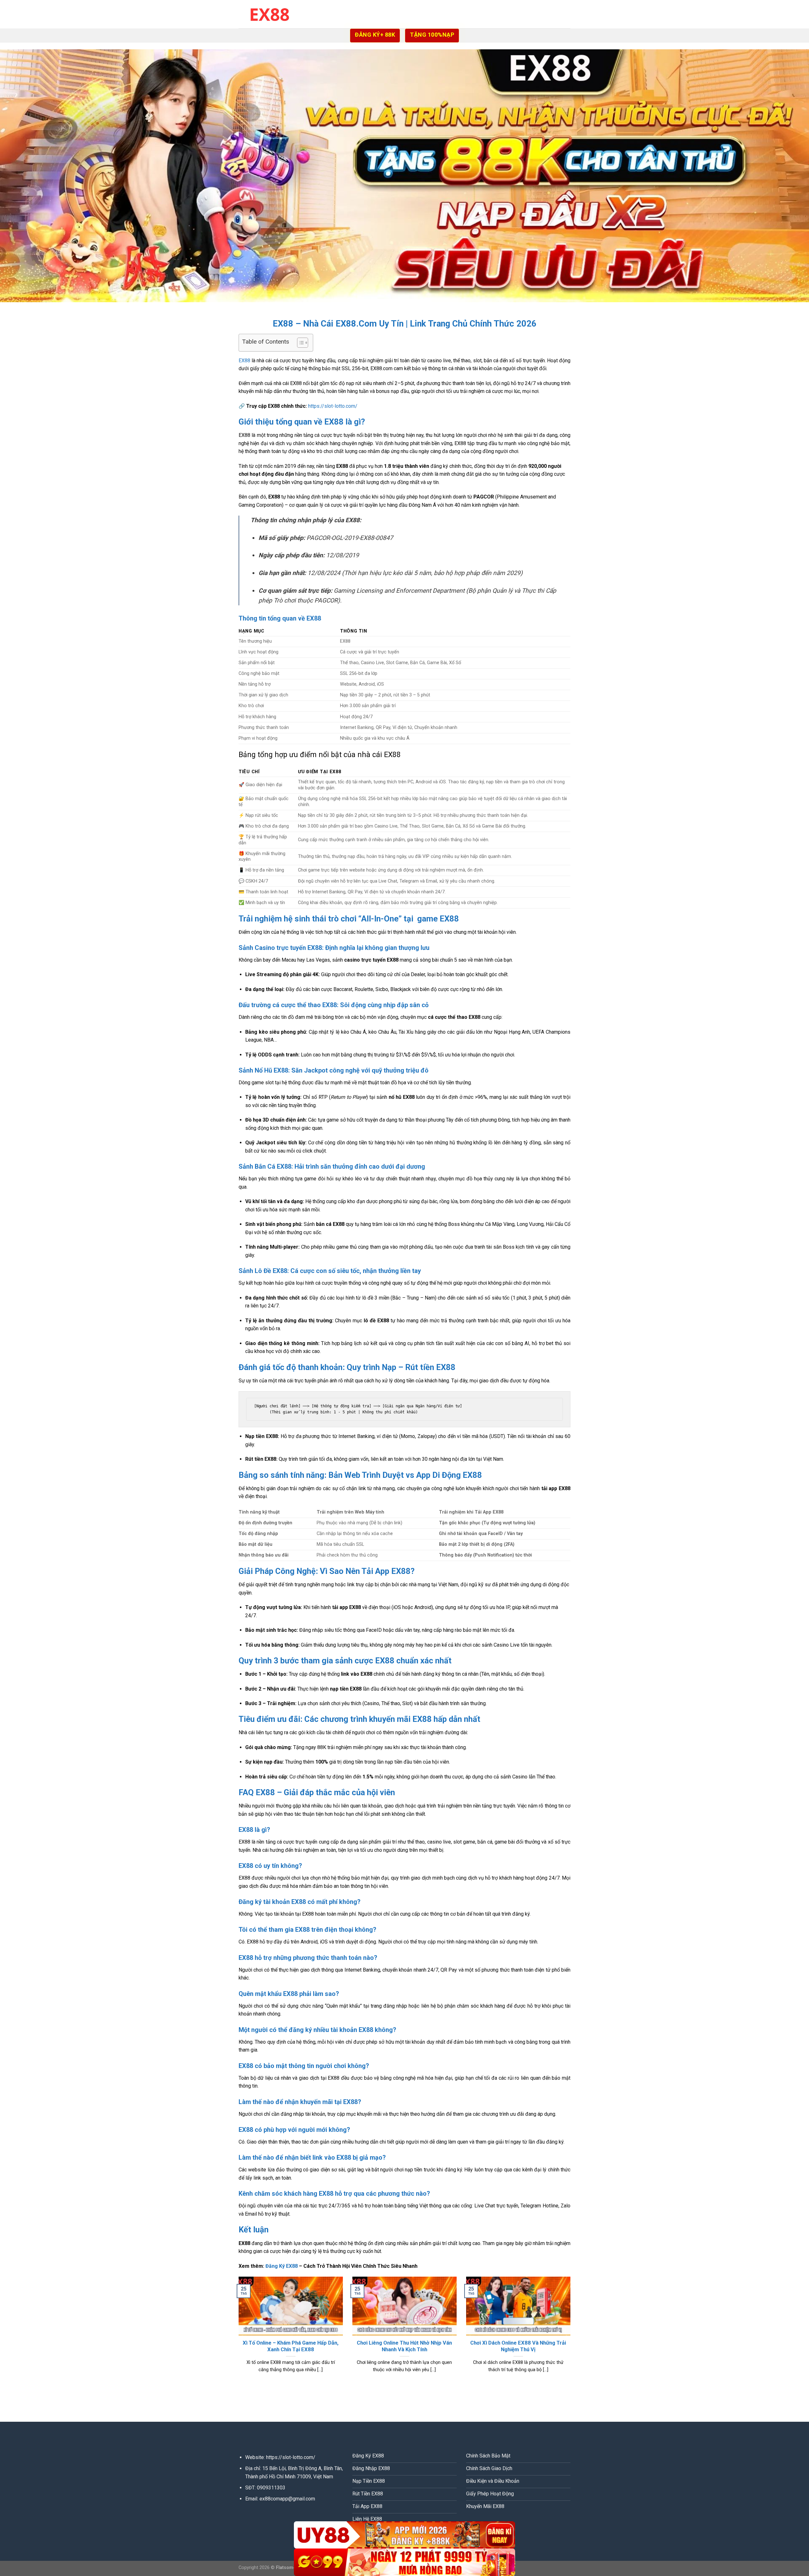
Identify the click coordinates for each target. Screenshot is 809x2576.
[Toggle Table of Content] (299, 343)
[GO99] (404, 2562)
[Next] (572, 2333)
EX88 (244, 361)
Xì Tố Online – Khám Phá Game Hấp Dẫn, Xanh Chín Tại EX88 (291, 2346)
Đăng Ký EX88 (282, 2266)
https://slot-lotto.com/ (333, 406)
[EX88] (270, 14)
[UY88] (404, 2535)
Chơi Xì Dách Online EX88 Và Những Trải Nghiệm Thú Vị (518, 2346)
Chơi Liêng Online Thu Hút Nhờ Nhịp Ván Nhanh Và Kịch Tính (404, 2346)
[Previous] (237, 2333)
